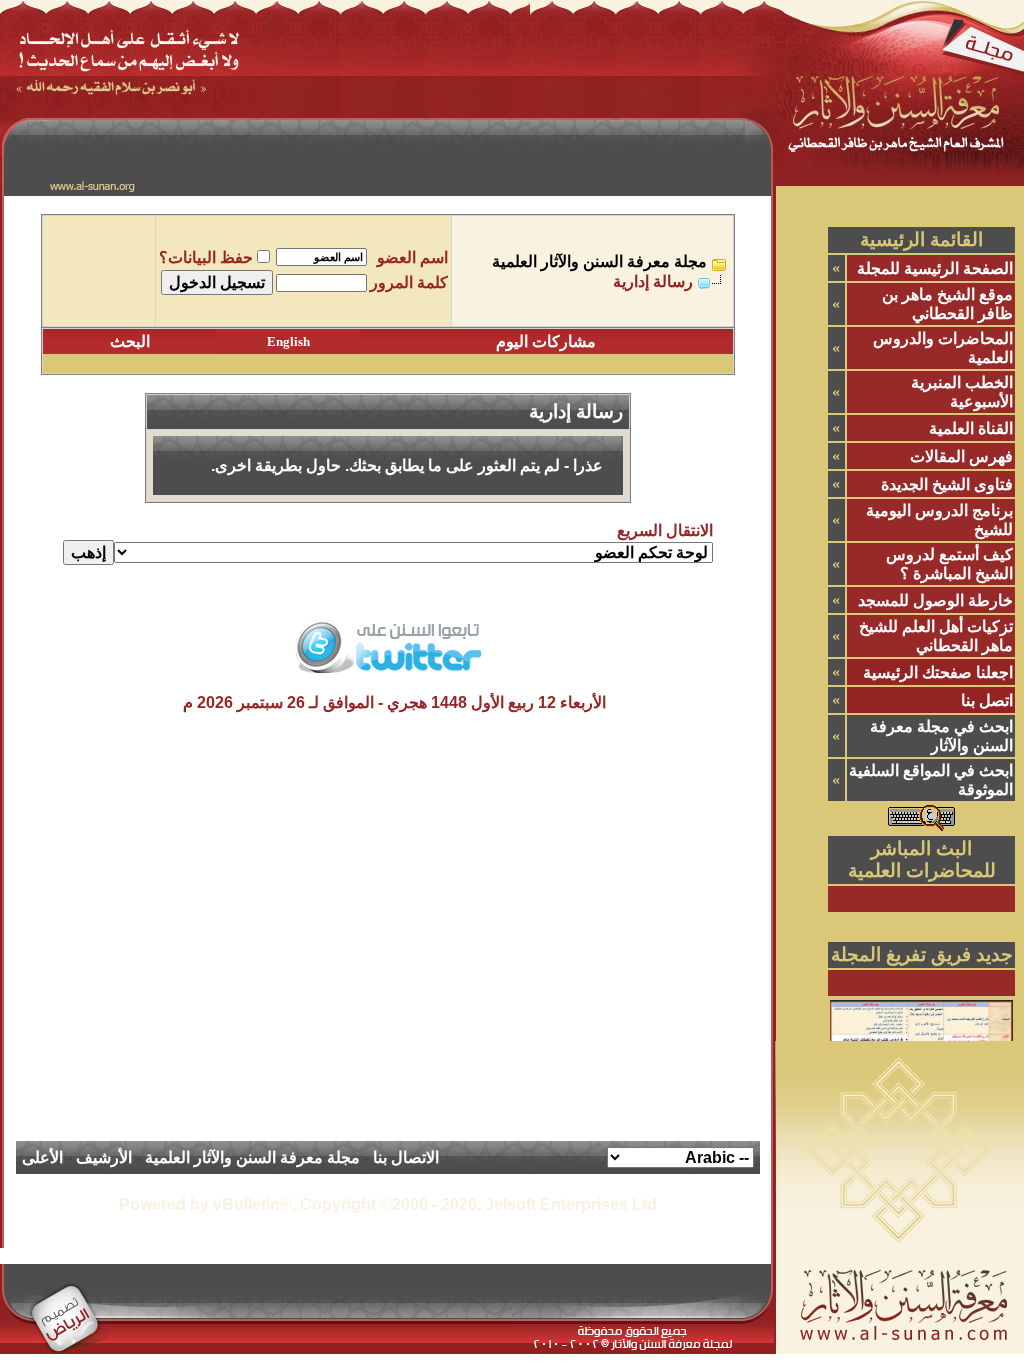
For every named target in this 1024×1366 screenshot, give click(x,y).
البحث (130, 341)
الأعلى (42, 1157)
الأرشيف (104, 1157)
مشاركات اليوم (546, 341)
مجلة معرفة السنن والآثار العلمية (599, 261)
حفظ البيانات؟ (206, 257)
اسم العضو (412, 257)
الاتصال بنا (406, 1157)
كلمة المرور (409, 282)
